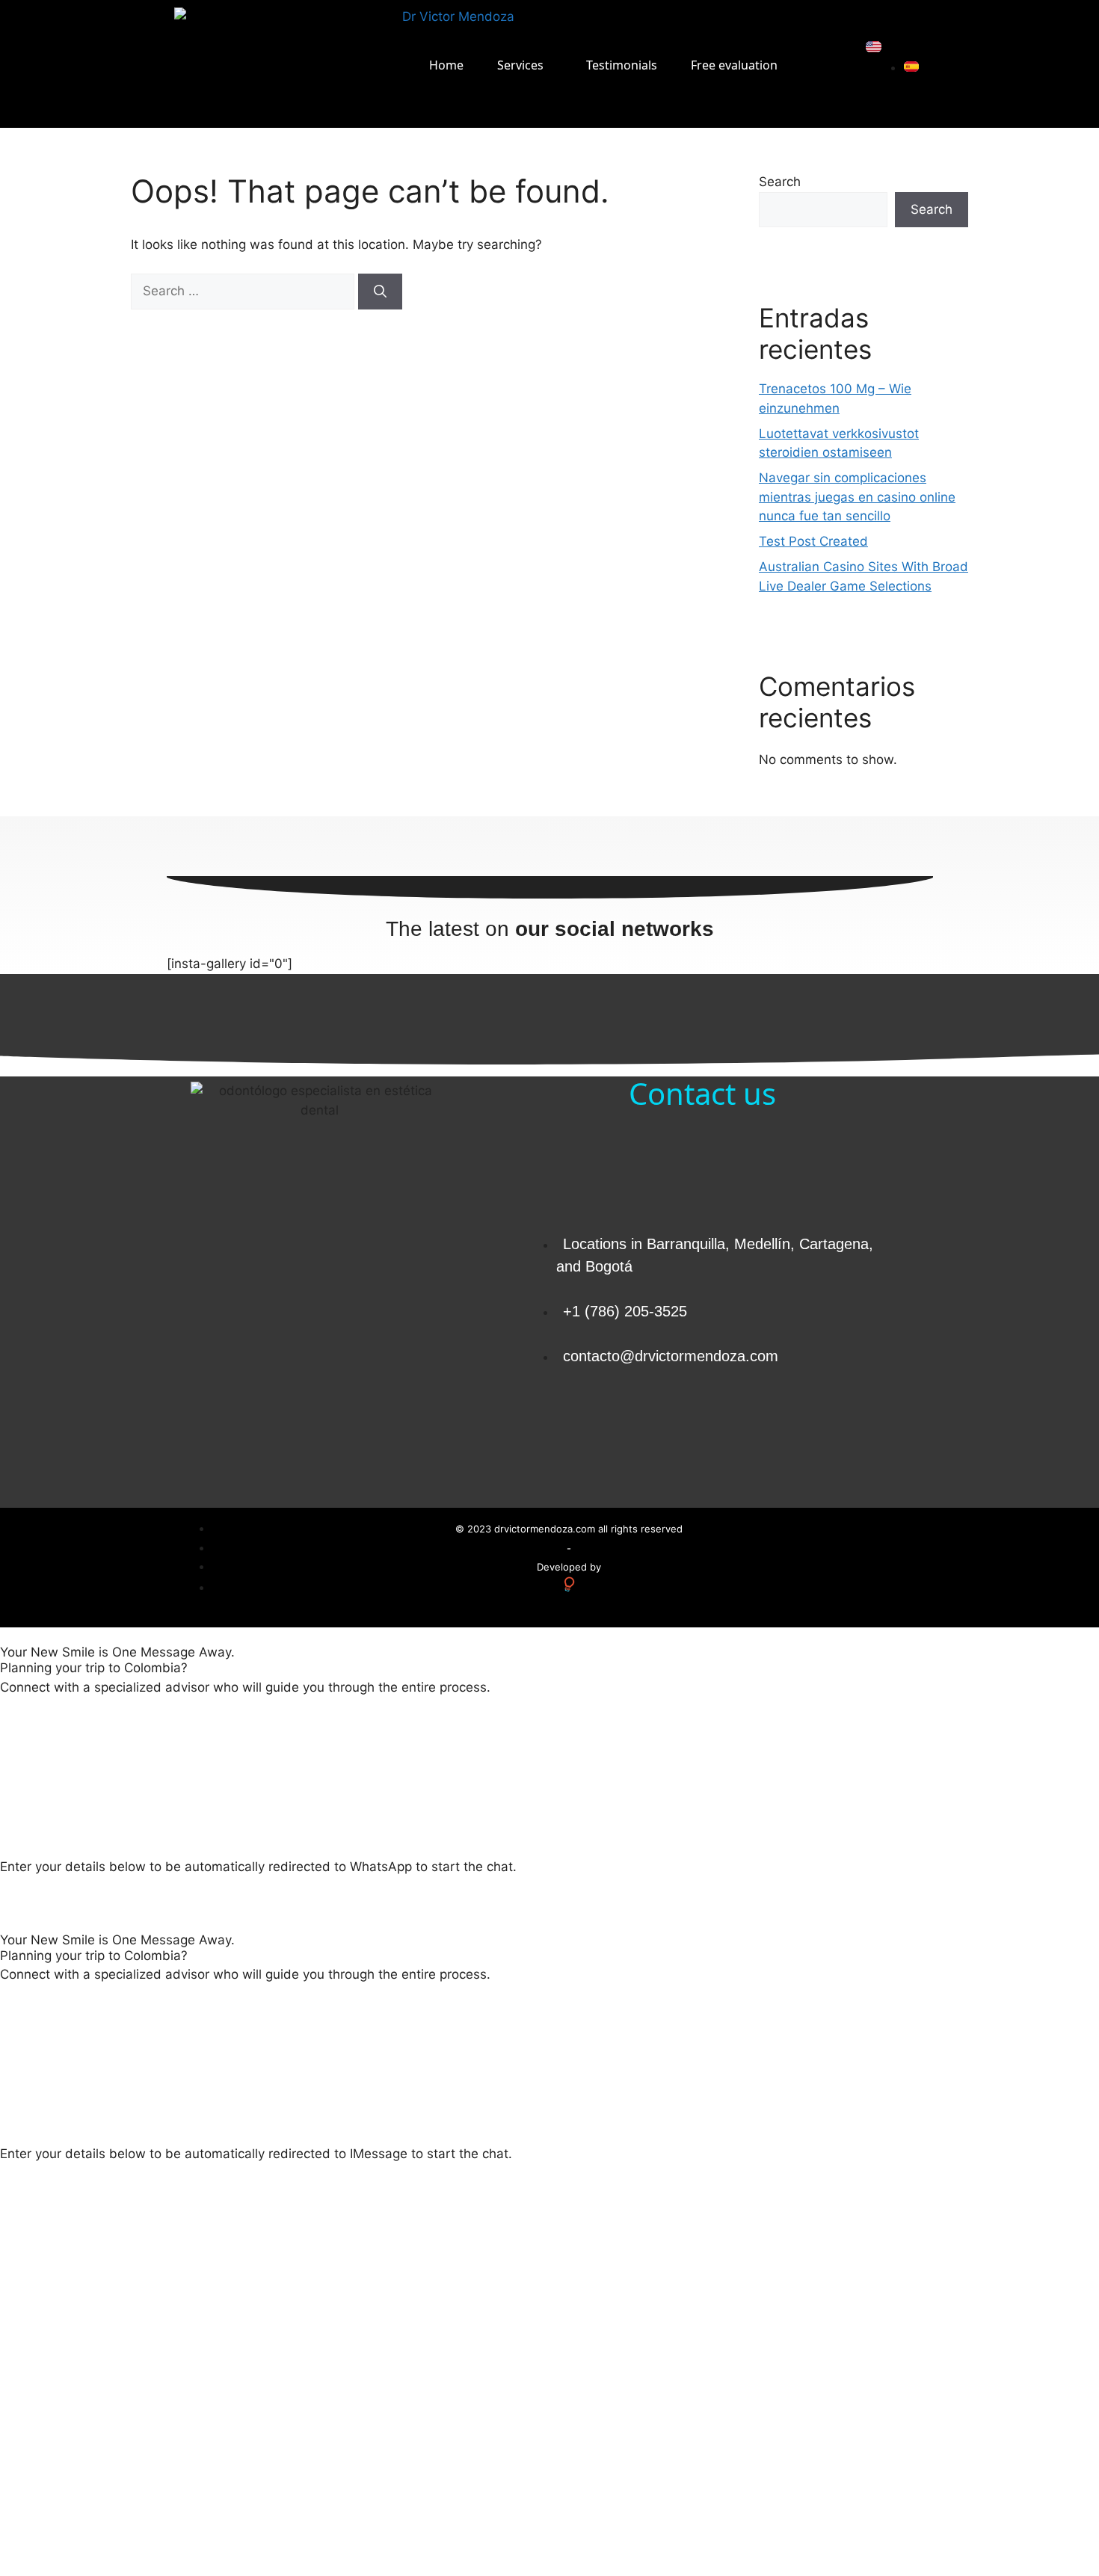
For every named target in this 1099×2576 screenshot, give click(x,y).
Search (780, 182)
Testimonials (622, 65)
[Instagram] (869, 1428)
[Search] (380, 292)
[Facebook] (828, 1428)
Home (446, 65)
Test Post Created (813, 541)
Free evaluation (734, 65)
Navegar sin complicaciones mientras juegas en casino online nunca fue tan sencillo (857, 497)
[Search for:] (244, 291)
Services (520, 65)
